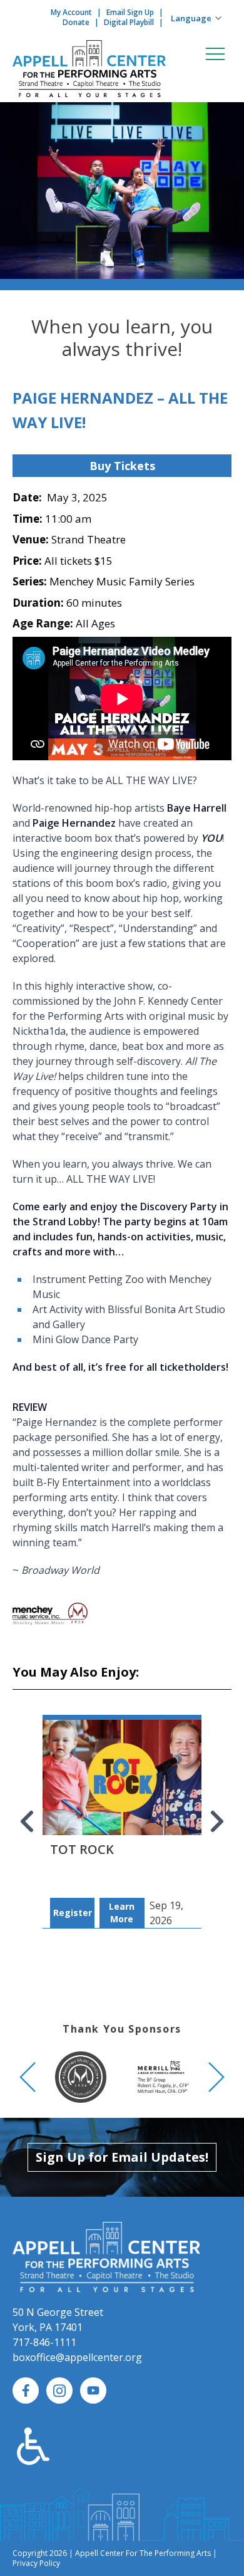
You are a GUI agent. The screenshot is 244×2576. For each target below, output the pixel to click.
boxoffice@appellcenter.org (77, 2357)
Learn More (122, 1913)
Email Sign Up (130, 12)
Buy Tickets (122, 466)
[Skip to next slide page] (216, 1821)
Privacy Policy (36, 2563)
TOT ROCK (82, 1849)
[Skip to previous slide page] (28, 1821)
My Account (71, 12)
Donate (76, 22)
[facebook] (26, 2390)
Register (73, 1913)
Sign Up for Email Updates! (122, 2157)
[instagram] (59, 2390)
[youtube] (93, 2390)
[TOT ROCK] (122, 1809)
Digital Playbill (129, 22)
